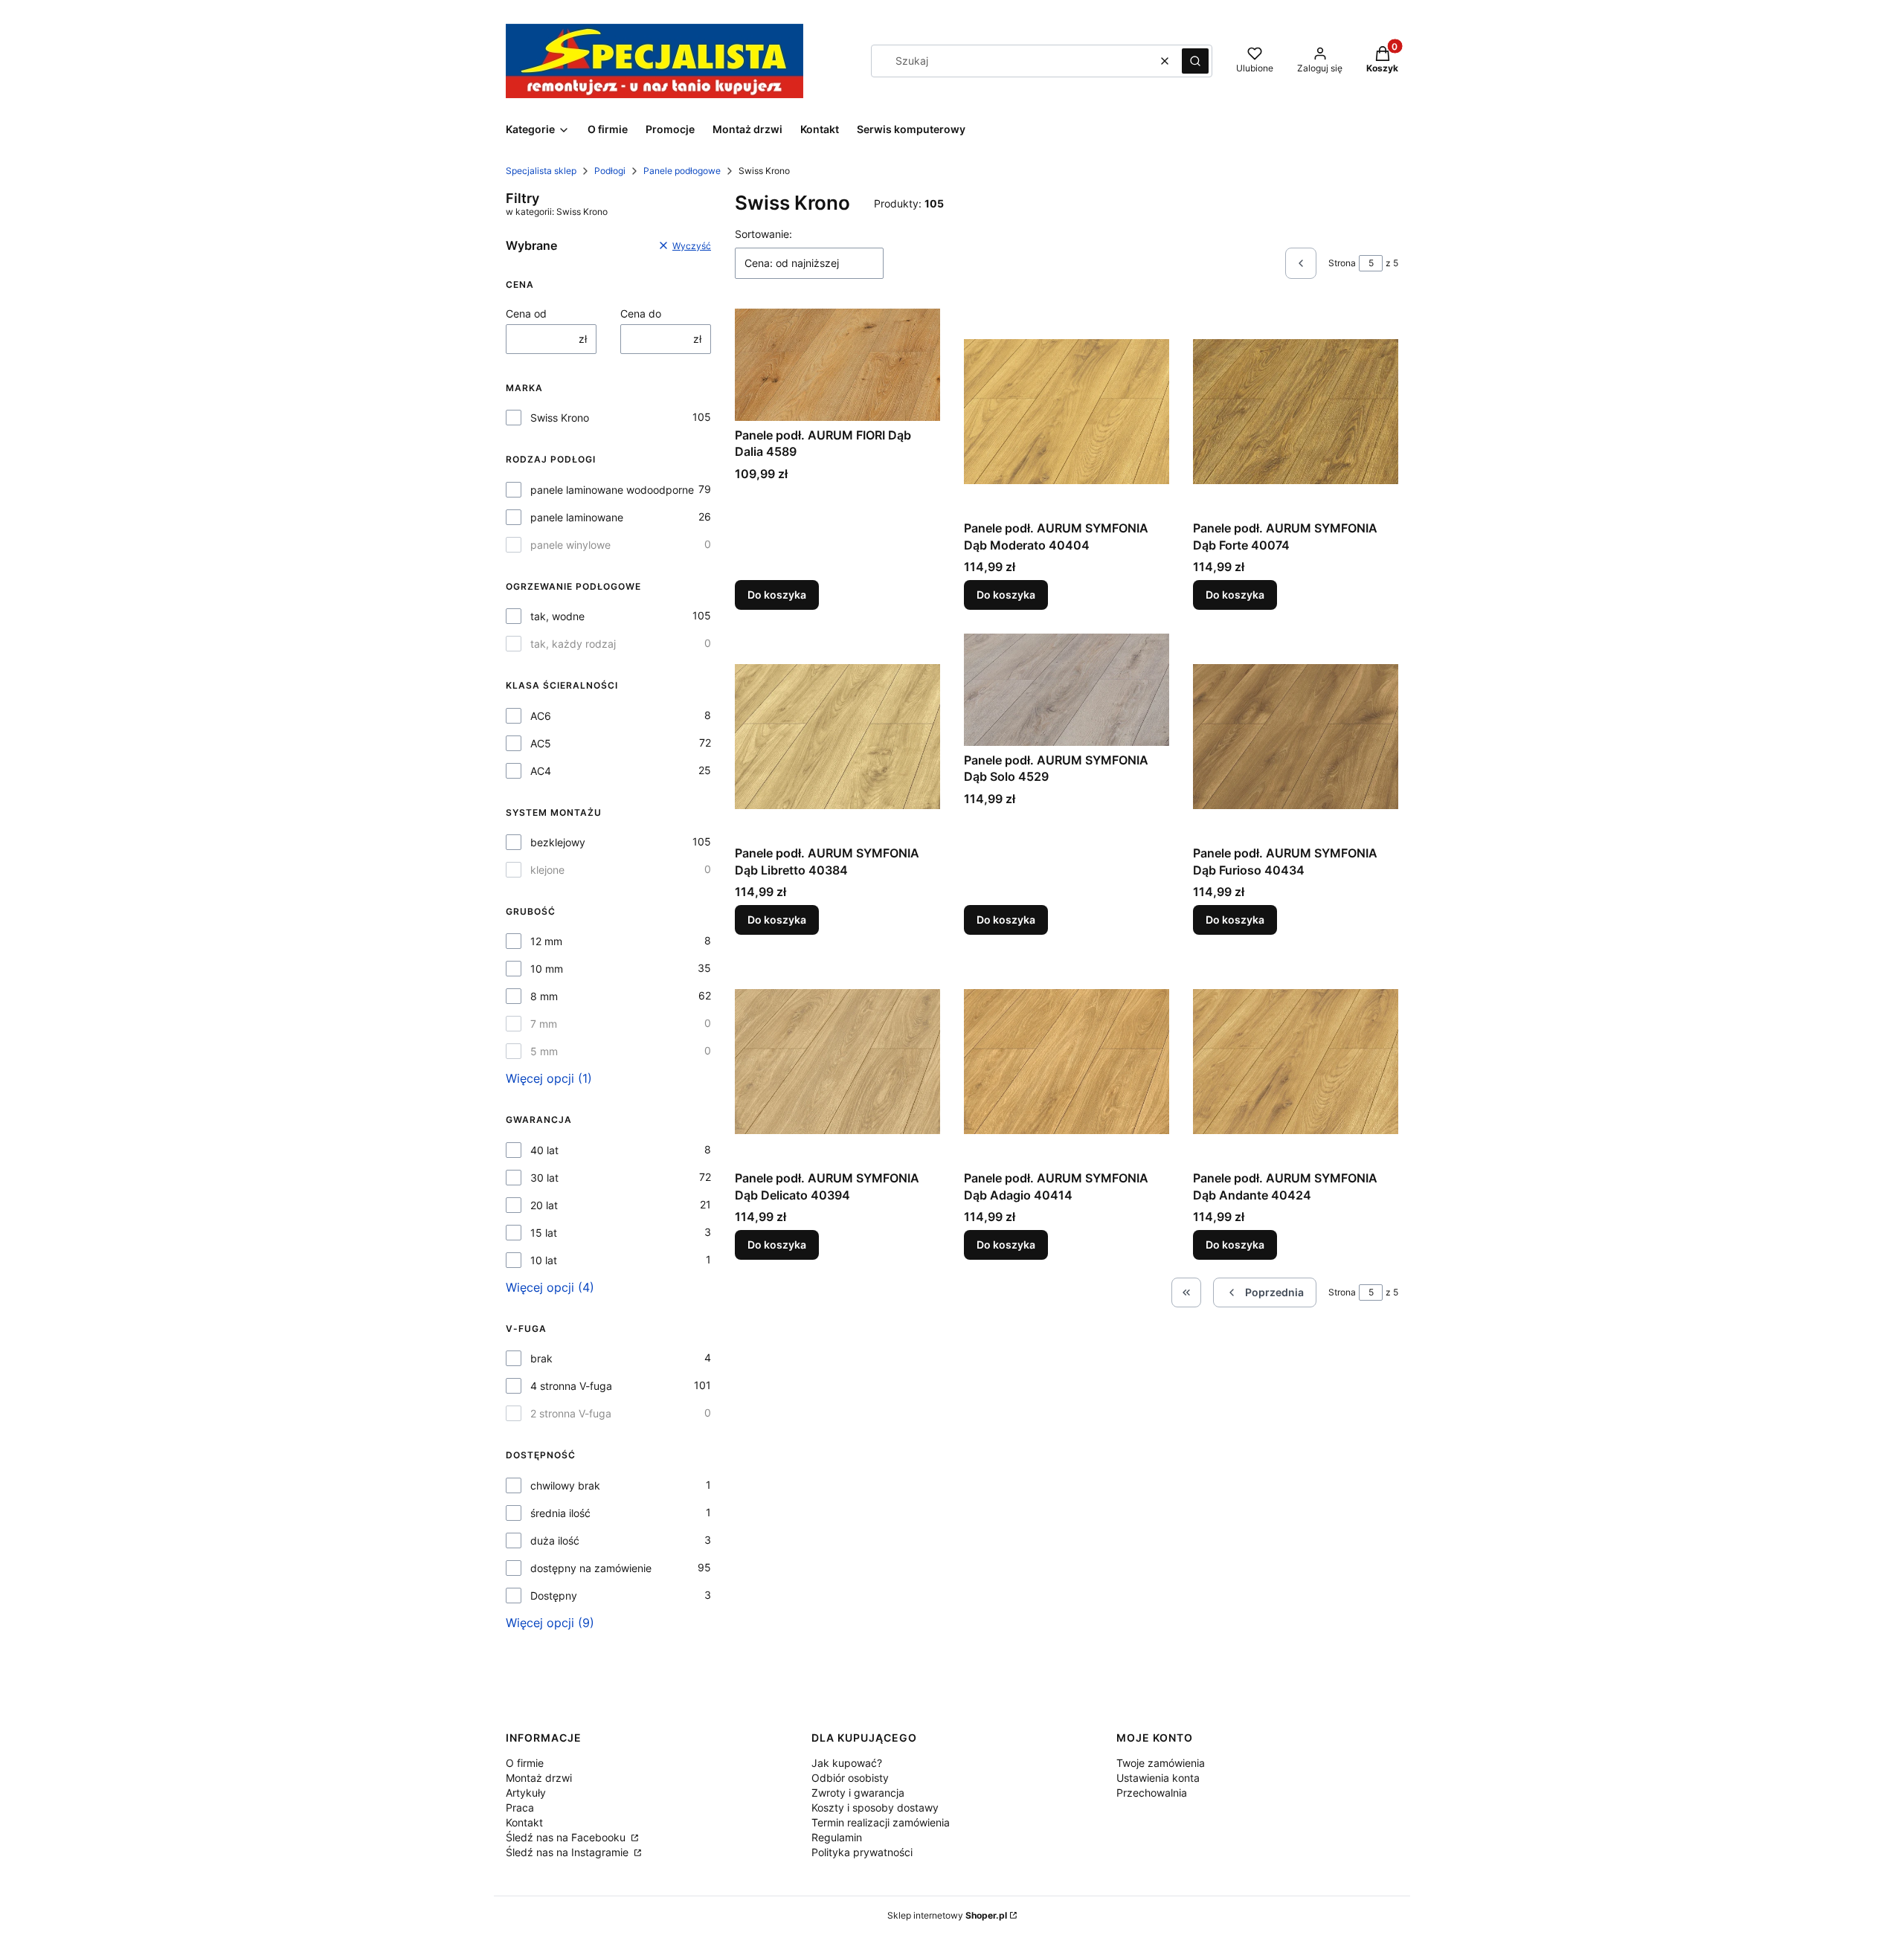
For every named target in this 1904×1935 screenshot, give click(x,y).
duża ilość (555, 1540)
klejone (547, 870)
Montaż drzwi (539, 1778)
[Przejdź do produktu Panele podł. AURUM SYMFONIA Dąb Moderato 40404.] (1067, 411)
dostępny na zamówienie (591, 1568)
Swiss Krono (560, 418)
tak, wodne (557, 616)
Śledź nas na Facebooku (567, 1837)
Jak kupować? (847, 1763)
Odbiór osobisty (850, 1778)
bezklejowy (558, 842)
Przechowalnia (1152, 1793)
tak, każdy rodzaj (573, 644)
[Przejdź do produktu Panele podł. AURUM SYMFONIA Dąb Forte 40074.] (1296, 411)
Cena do (641, 313)
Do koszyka (777, 595)
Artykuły (526, 1793)
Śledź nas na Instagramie (569, 1852)
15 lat (544, 1233)
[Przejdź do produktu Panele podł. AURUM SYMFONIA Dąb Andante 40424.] (1296, 1061)
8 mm (544, 996)
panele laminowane (577, 517)
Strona (1342, 263)
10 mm (547, 969)
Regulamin (837, 1837)
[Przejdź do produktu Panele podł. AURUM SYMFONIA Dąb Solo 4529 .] (1067, 689)
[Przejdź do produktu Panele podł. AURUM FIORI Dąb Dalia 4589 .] (837, 364)
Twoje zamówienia (1161, 1763)
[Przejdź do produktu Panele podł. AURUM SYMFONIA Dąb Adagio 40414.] (1067, 1061)
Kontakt (524, 1822)
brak (541, 1358)
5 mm (544, 1051)
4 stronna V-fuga (571, 1386)
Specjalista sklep (541, 171)
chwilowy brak (565, 1485)
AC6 (541, 716)
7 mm (544, 1024)
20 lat (544, 1205)
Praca (520, 1807)
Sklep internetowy (947, 1915)
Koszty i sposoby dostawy (875, 1807)
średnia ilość (560, 1513)
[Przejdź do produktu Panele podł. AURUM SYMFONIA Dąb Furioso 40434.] (1296, 736)
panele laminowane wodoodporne (612, 490)
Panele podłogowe (682, 171)
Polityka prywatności (862, 1852)
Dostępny (554, 1596)
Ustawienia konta (1158, 1778)
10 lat (544, 1260)
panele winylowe (570, 545)
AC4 (541, 771)
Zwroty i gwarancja (858, 1793)
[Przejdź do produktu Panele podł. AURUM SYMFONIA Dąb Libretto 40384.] (837, 736)
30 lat (544, 1178)
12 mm (546, 941)
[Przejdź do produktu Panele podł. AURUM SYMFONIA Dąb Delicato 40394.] (837, 1061)
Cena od (526, 313)
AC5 (541, 743)
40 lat (544, 1150)
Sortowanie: (763, 234)
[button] (1195, 61)
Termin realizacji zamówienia (881, 1822)
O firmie (525, 1763)
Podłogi (610, 171)
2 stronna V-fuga (571, 1413)
